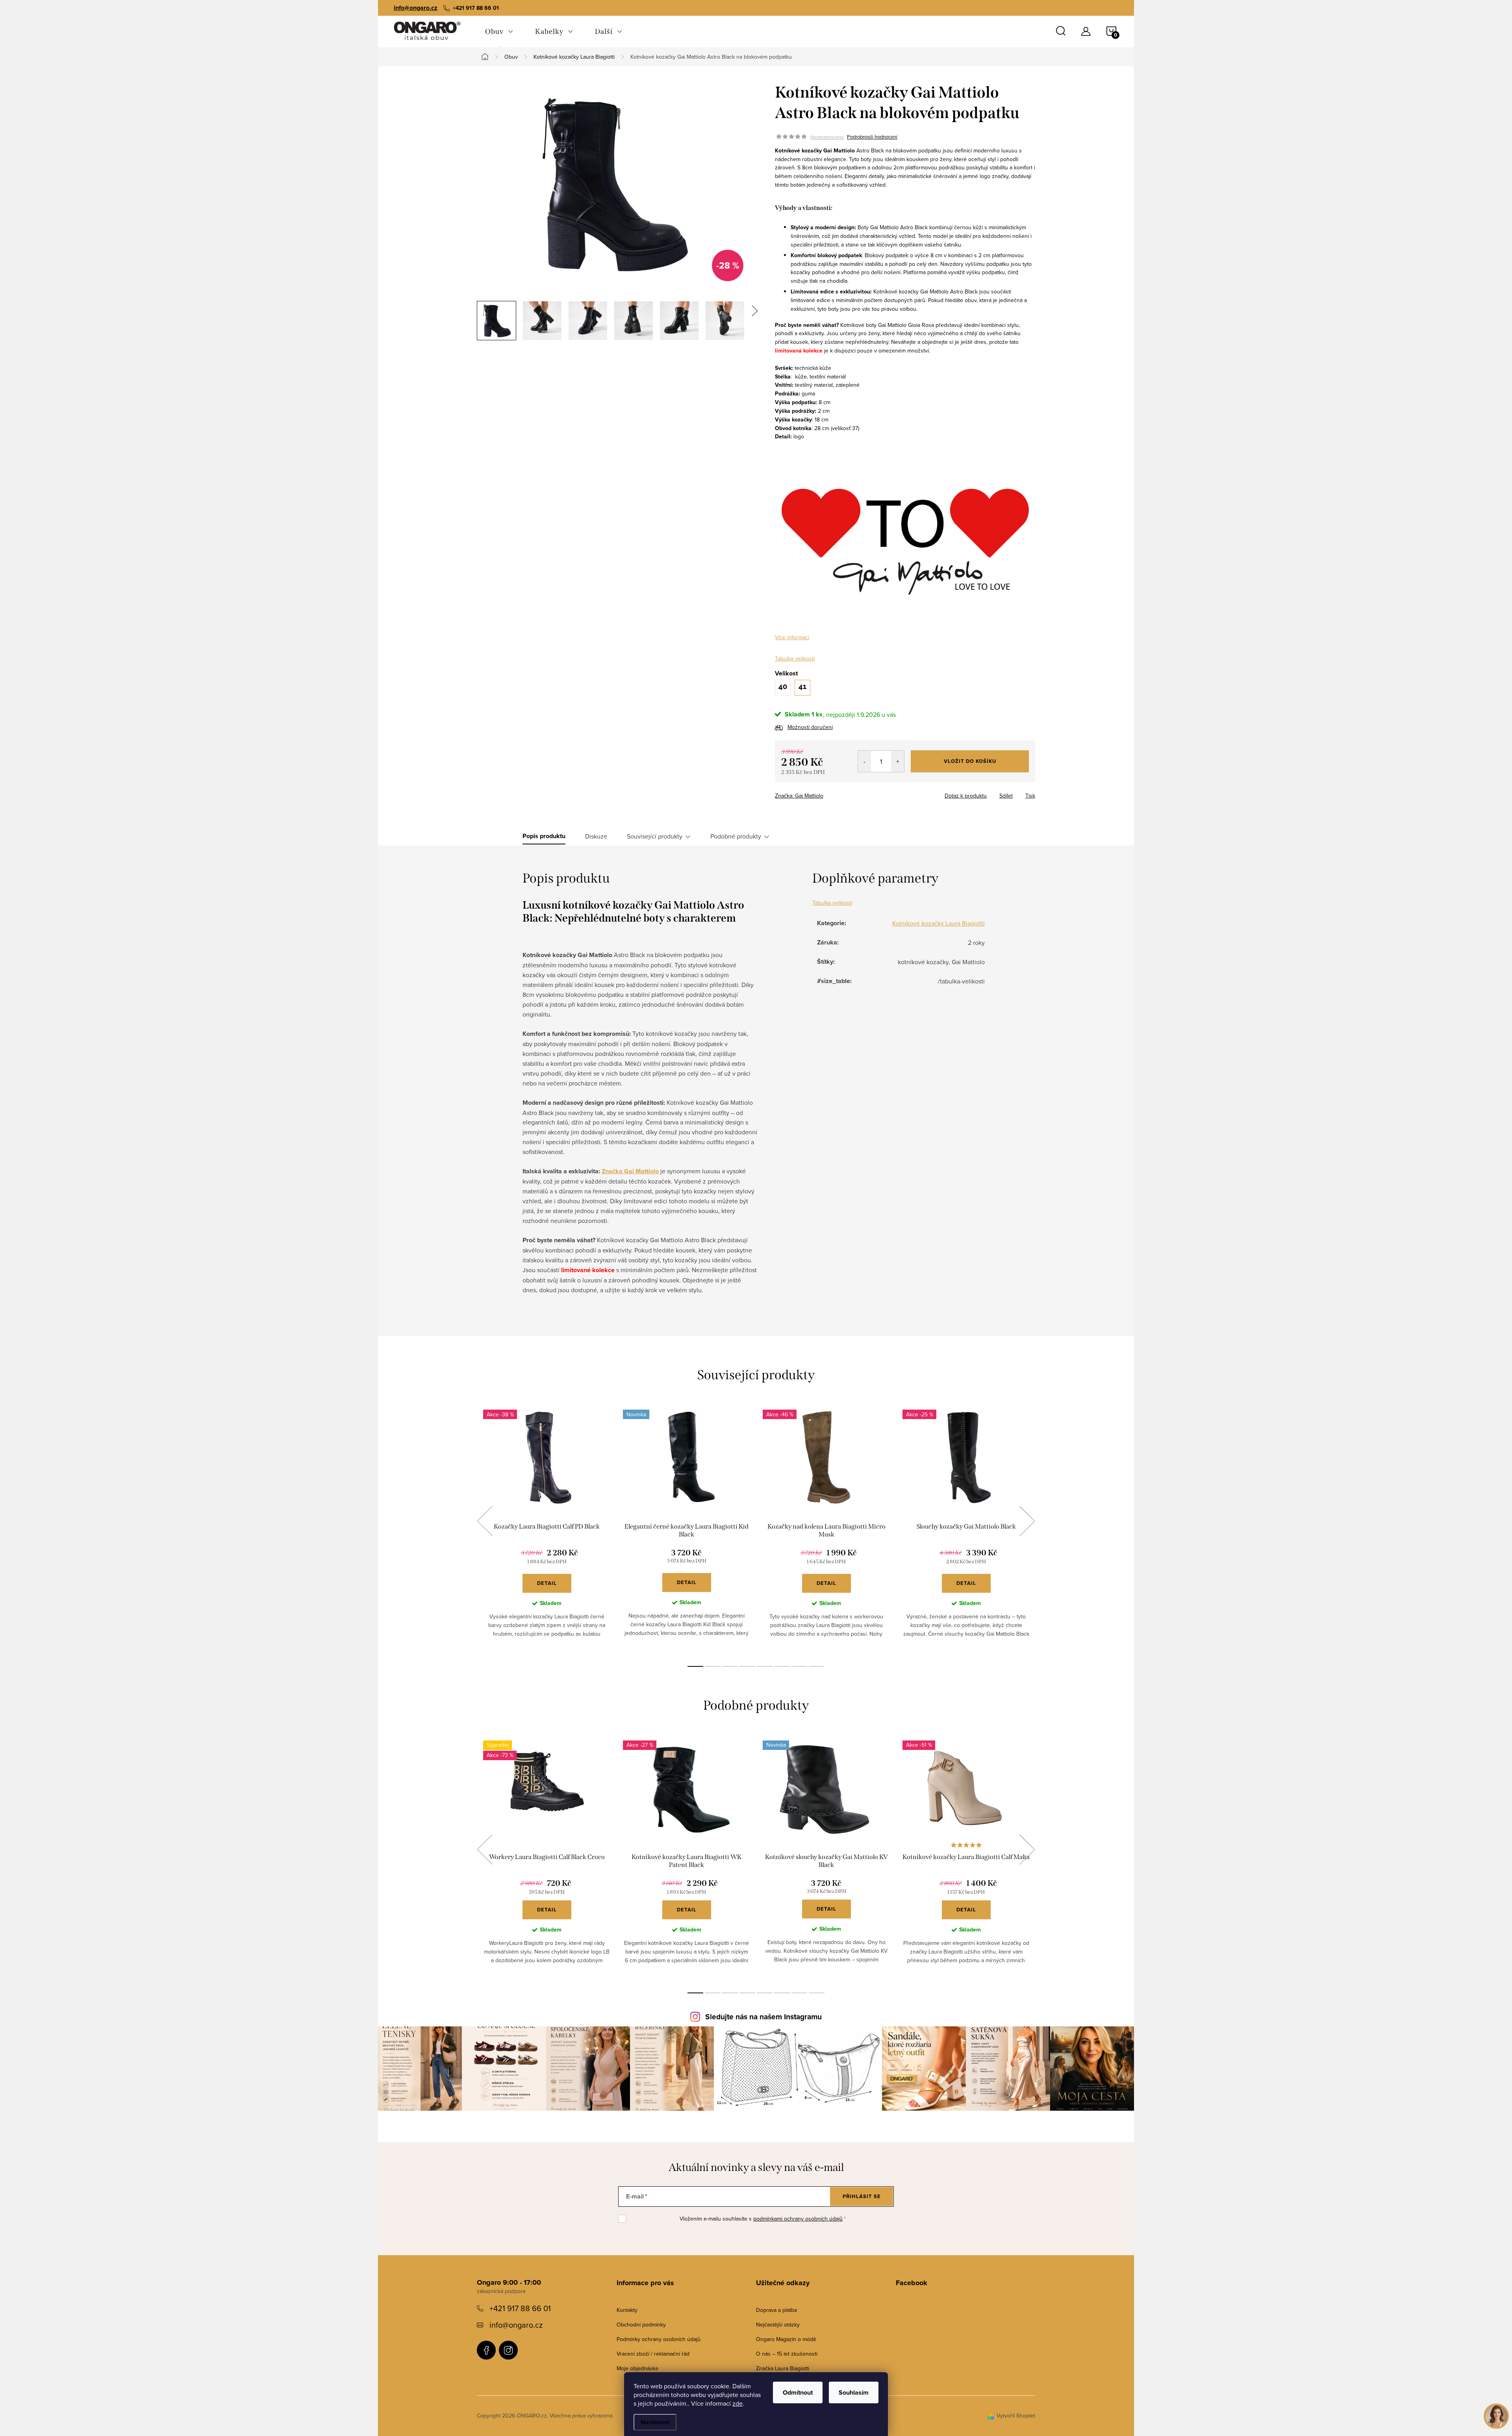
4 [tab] (747, 1666)
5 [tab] (765, 1666)
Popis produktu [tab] (544, 836)
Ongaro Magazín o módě (786, 2339)
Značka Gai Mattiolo (630, 1171)
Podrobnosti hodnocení (872, 137)
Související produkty (655, 836)
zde (737, 2403)
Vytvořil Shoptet (1016, 2416)
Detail (547, 1583)
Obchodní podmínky (641, 2325)
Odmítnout (798, 2392)
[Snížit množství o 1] (864, 761)
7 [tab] (799, 1666)
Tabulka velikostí (795, 659)
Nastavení (655, 2422)
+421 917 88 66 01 (520, 2308)
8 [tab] (817, 1666)
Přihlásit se (862, 2196)
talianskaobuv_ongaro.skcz (508, 2350)
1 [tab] (695, 1666)
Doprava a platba (776, 2310)
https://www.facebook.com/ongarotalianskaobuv (486, 2350)
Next (1027, 1521)
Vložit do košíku (970, 761)
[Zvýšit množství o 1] (898, 761)
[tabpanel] (547, 1530)
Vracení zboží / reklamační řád (653, 2354)
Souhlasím (854, 2392)
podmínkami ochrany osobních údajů (798, 2219)
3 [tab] (730, 1666)
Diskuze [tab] (596, 836)
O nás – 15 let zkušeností (787, 2354)
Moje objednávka (637, 2368)
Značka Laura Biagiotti (783, 2368)
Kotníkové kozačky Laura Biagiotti (939, 923)
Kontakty (627, 2310)
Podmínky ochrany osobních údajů (659, 2339)
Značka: (799, 796)
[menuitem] (499, 32)
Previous (485, 1521)
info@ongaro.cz (416, 8)
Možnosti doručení (810, 727)
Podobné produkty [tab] (736, 836)
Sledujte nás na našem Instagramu (763, 2017)
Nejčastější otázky (778, 2325)
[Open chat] (1496, 2416)
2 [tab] (713, 1666)
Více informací (792, 637)
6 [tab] (782, 1666)
